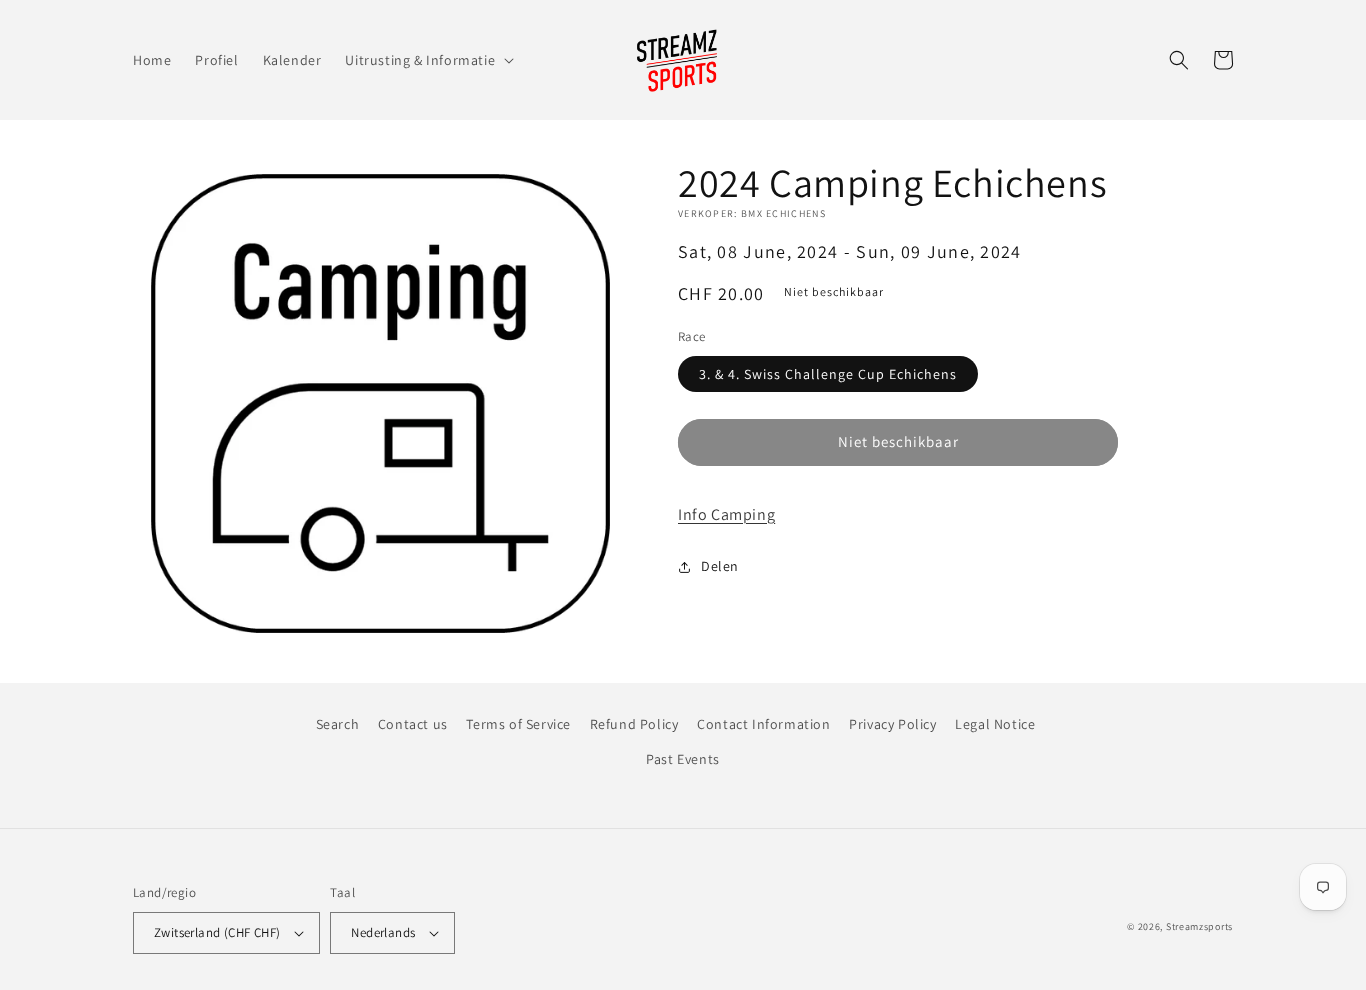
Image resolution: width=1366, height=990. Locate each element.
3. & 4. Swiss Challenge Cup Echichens (828, 374)
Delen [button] (720, 566)
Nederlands (383, 932)
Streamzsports (1199, 926)
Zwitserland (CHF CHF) (217, 932)
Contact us (413, 724)
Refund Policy (634, 724)
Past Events (683, 759)
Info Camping (726, 514)
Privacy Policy (892, 724)
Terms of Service (518, 724)
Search (338, 724)
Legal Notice (995, 724)
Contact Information (763, 724)
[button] (427, 60)
